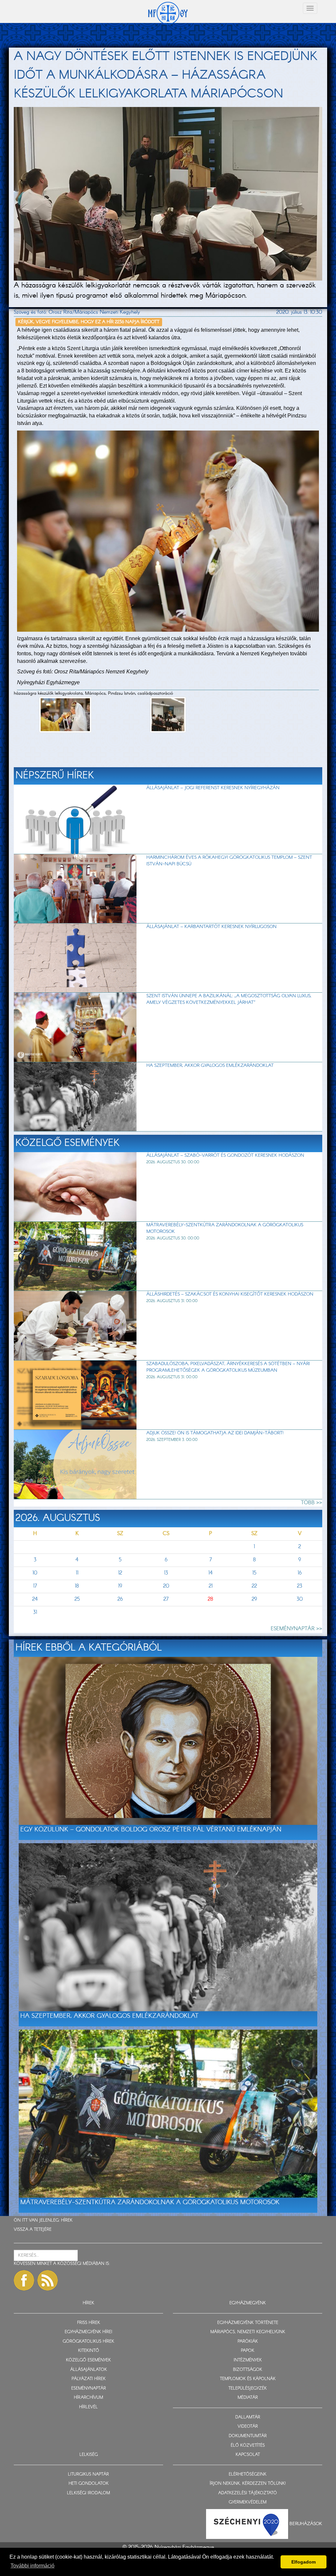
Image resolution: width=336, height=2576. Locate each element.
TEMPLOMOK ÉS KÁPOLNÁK (248, 2379)
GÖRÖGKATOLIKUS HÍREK (88, 2342)
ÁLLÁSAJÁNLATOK (89, 2370)
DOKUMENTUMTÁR (248, 2436)
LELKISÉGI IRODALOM (88, 2493)
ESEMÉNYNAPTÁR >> (296, 1629)
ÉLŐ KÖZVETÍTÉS (248, 2446)
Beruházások (306, 2523)
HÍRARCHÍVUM (88, 2398)
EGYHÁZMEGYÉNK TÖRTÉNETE (248, 2323)
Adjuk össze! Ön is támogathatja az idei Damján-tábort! (215, 1433)
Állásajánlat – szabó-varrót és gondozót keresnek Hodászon (225, 1155)
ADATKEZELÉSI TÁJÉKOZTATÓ (248, 2493)
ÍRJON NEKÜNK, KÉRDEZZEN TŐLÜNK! (248, 2484)
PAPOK (248, 2351)
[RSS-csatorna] (48, 2280)
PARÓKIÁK (248, 2342)
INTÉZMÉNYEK (248, 2360)
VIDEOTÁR (248, 2427)
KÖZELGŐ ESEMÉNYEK (88, 2360)
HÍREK (67, 2220)
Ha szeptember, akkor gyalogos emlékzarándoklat (210, 1066)
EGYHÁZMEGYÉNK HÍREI (88, 2332)
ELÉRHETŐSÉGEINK (248, 2474)
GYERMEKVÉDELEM (248, 2502)
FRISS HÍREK (89, 2323)
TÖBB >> (312, 1503)
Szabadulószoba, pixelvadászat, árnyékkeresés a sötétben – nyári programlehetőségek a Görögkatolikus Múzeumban (228, 1367)
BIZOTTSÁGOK (248, 2370)
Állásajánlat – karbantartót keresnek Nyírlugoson (211, 927)
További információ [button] (32, 2566)
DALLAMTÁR (248, 2417)
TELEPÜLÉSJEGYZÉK (248, 2388)
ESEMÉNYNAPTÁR (89, 2388)
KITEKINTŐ (89, 2351)
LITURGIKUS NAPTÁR (88, 2474)
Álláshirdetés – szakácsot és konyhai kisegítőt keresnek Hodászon (230, 1294)
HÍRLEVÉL (88, 2407)
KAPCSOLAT (248, 2455)
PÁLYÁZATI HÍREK (89, 2379)
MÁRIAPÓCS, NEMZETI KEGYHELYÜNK (248, 2332)
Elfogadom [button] (304, 2562)
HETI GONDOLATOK (89, 2484)
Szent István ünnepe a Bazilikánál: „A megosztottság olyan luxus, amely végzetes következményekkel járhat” (229, 999)
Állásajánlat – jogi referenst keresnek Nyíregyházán (213, 788)
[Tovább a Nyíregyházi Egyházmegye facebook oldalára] (24, 2280)
